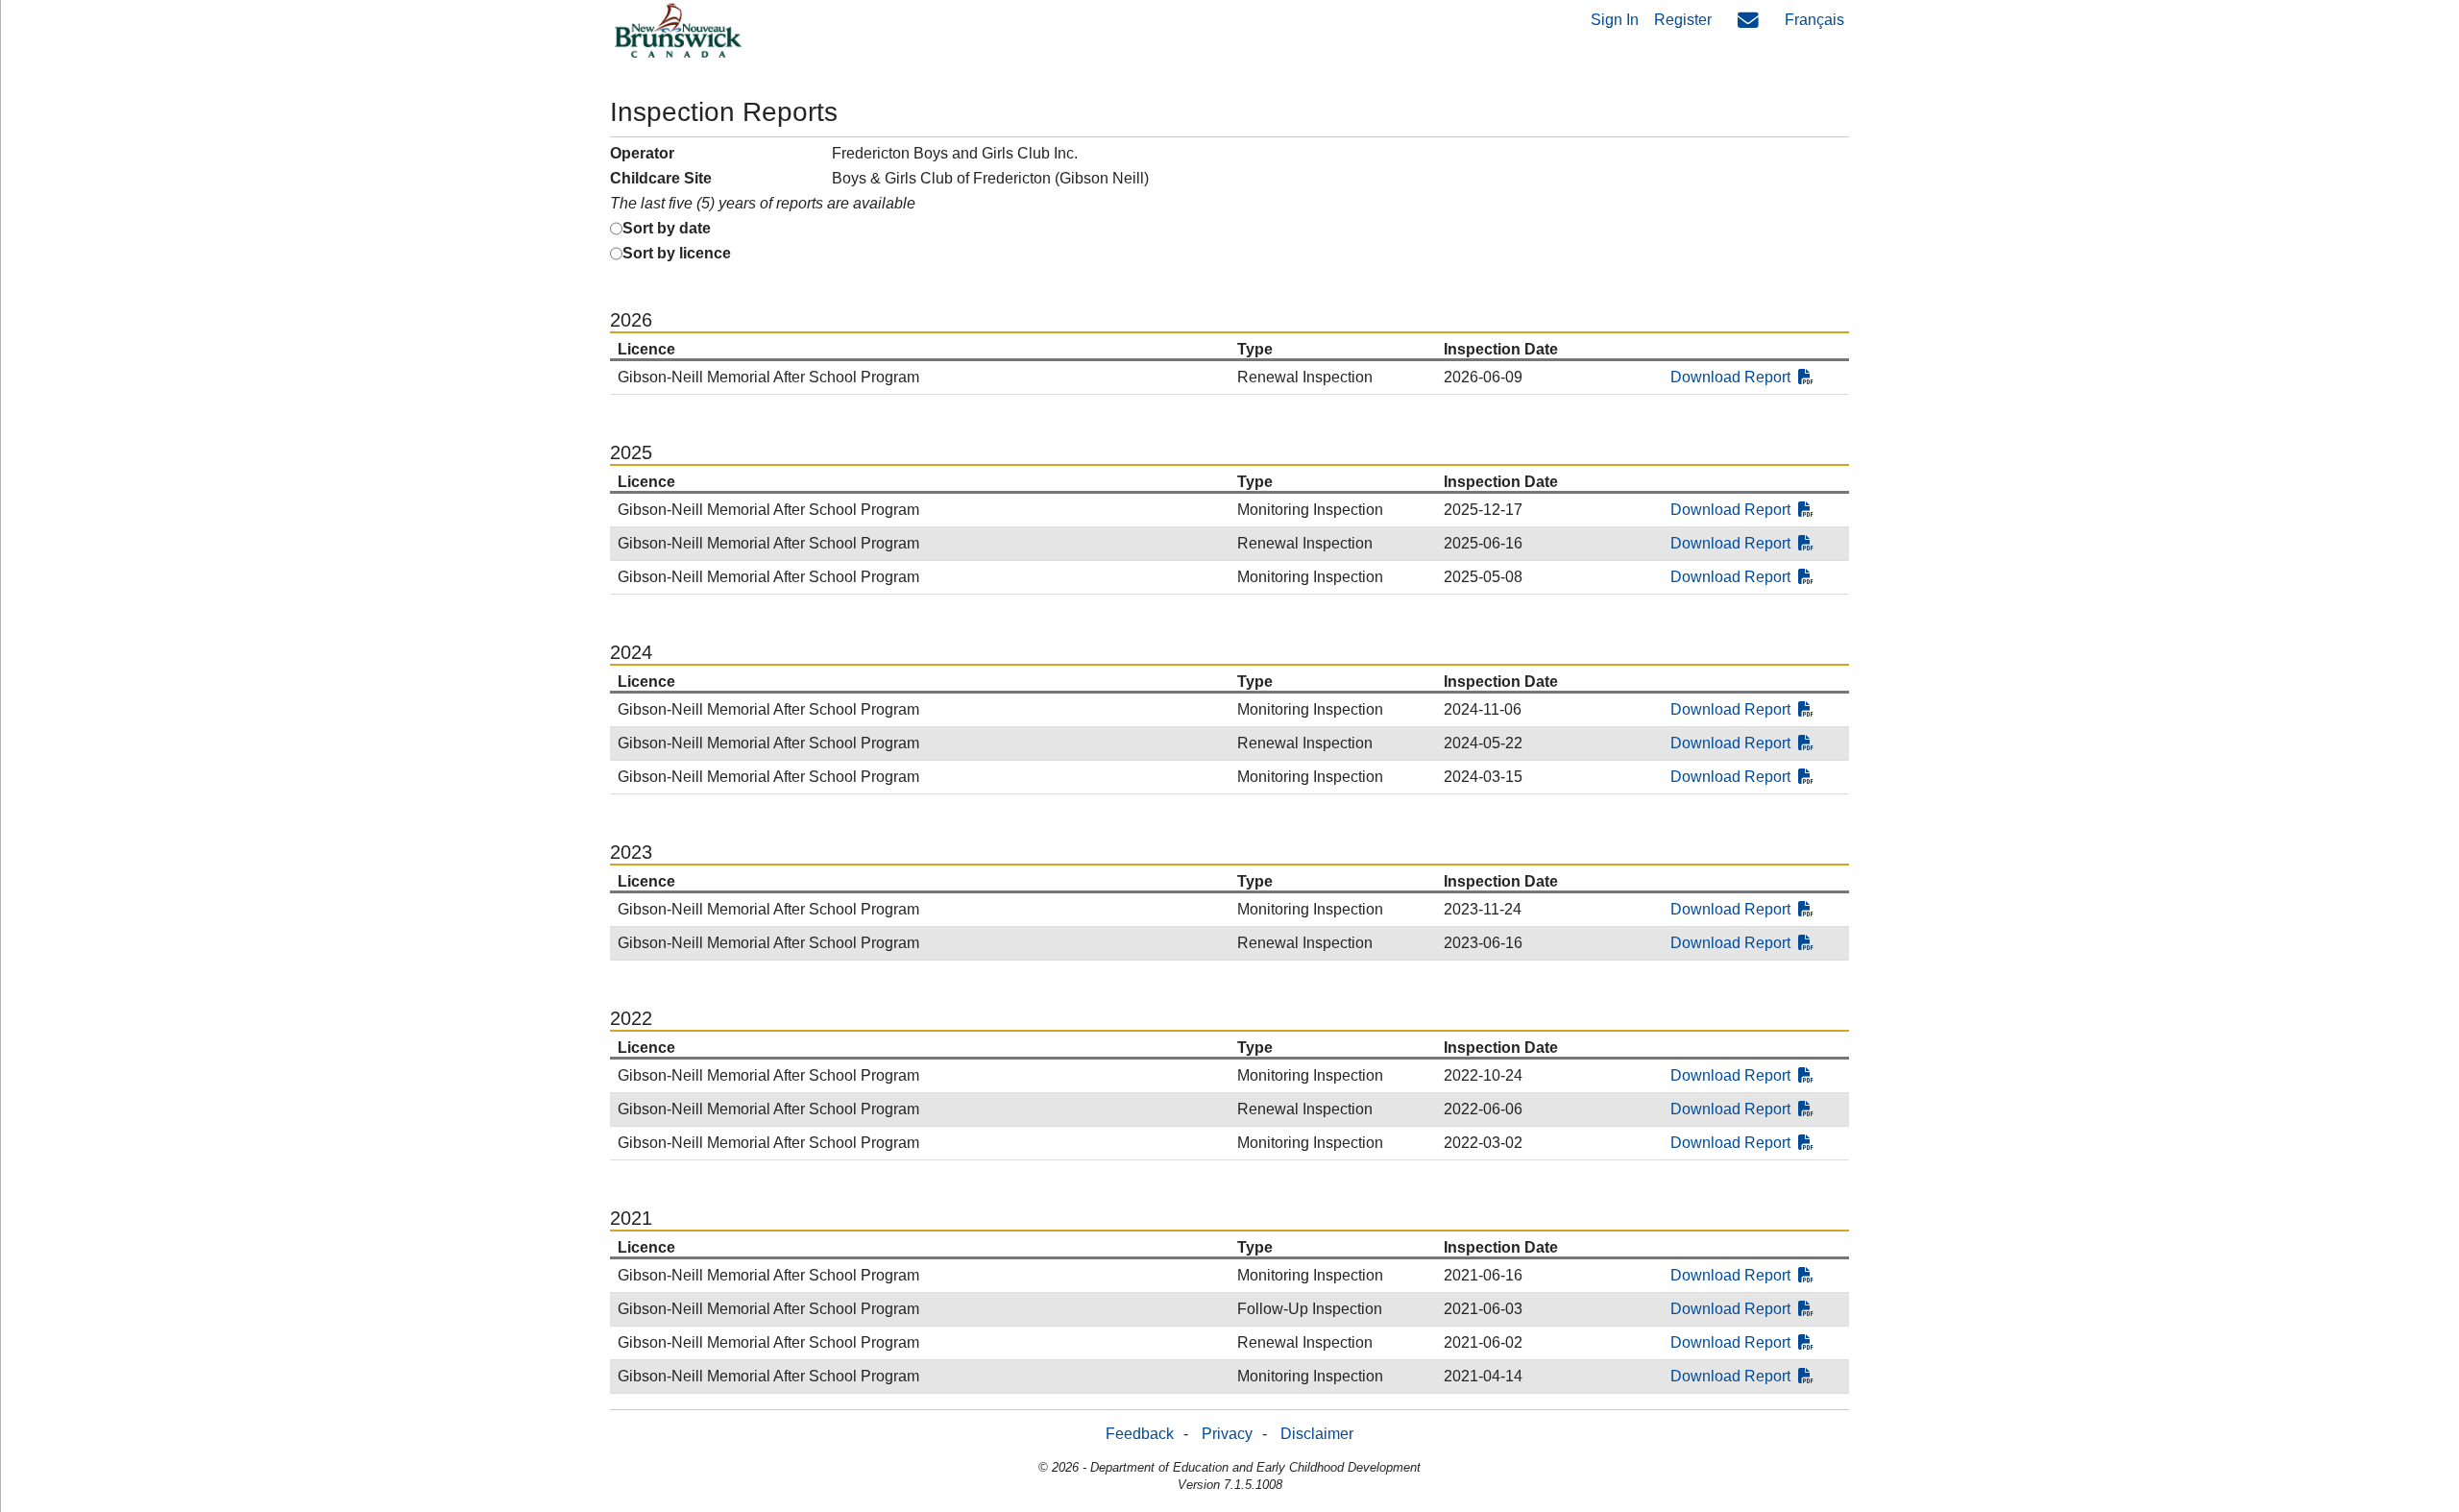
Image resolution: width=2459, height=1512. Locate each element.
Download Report (1730, 377)
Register (1683, 20)
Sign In (1615, 20)
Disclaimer (1317, 1434)
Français (1814, 20)
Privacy (1227, 1434)
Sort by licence (677, 253)
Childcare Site (661, 178)
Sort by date (667, 228)
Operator (642, 153)
